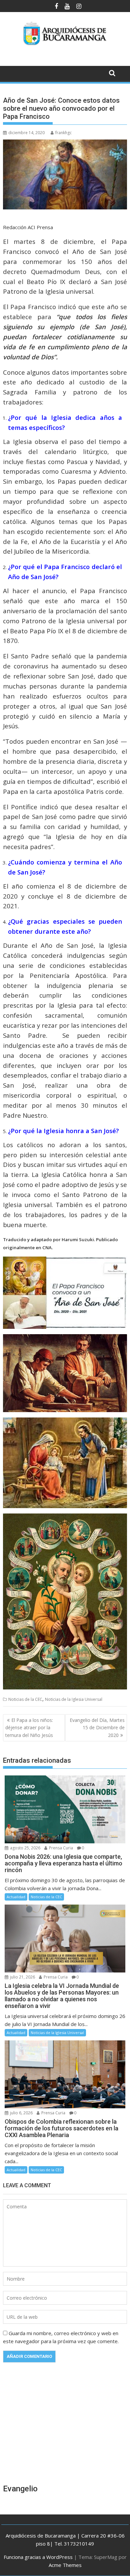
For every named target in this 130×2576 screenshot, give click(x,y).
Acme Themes (65, 2565)
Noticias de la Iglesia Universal (74, 1699)
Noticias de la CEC (25, 1699)
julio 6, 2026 (21, 2113)
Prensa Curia (60, 1848)
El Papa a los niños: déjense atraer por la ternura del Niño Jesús (29, 1728)
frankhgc (63, 133)
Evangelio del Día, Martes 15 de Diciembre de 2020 (97, 1728)
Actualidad (16, 1897)
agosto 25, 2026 (25, 1848)
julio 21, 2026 (22, 1977)
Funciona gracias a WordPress (38, 2557)
